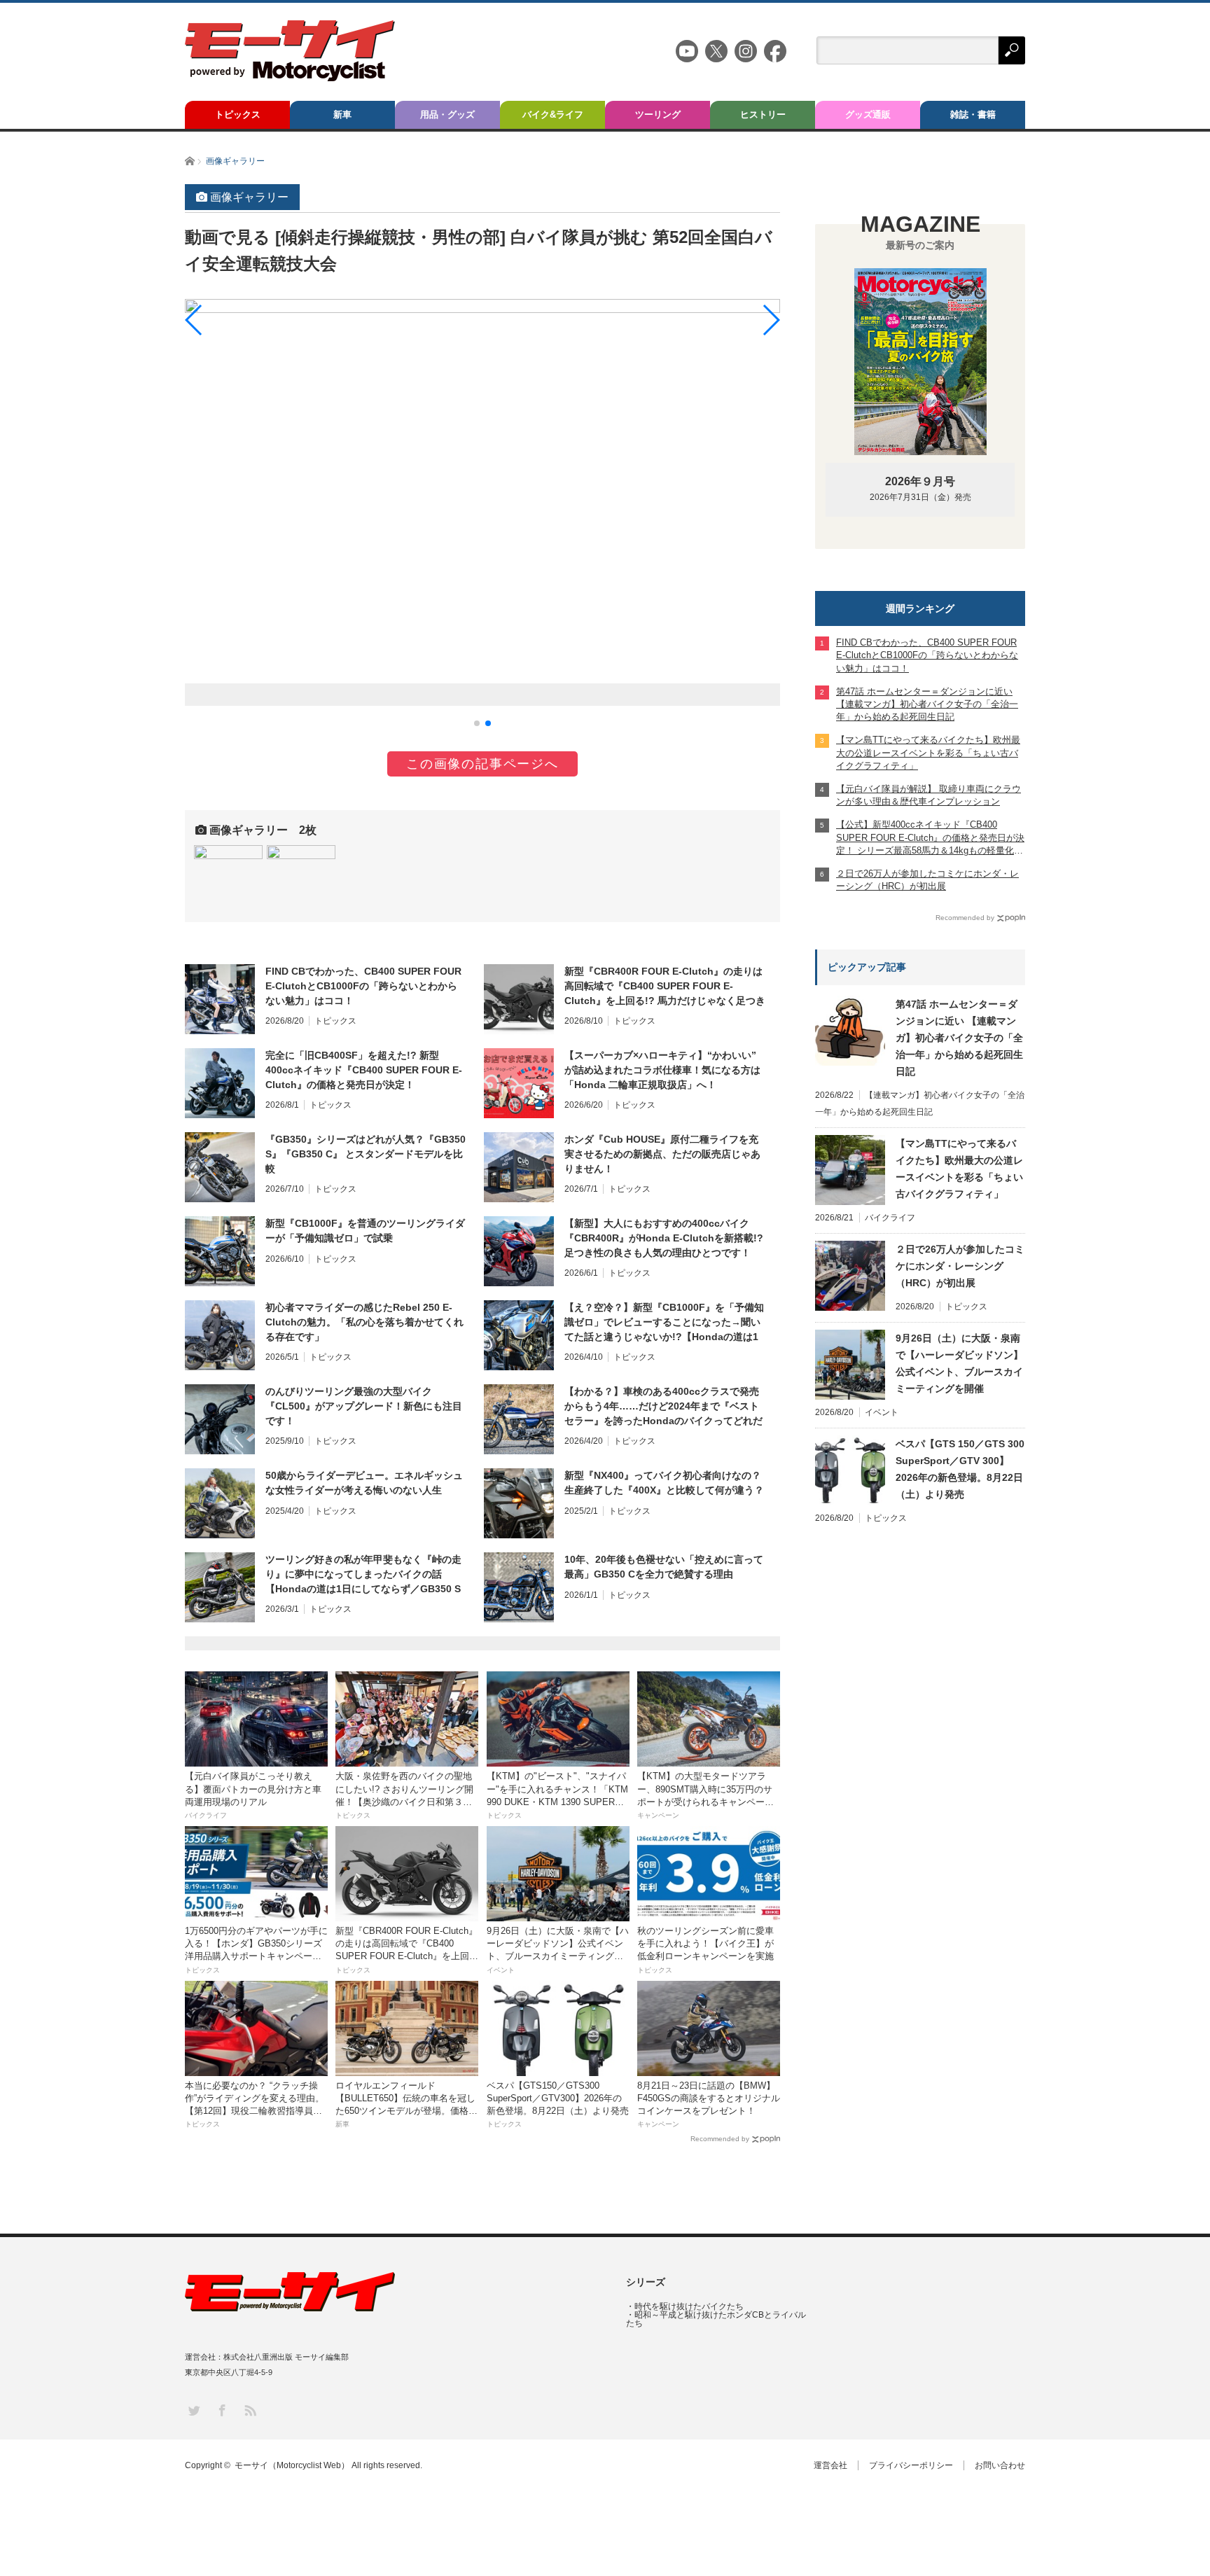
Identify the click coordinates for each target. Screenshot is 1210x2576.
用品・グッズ (447, 114)
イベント (882, 1412)
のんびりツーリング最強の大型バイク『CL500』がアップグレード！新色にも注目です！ (364, 1406)
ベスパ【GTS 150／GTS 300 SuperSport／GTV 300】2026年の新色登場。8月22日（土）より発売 (960, 1469)
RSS (250, 2410)
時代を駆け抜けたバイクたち (689, 2306)
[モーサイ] (290, 77)
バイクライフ (890, 1218)
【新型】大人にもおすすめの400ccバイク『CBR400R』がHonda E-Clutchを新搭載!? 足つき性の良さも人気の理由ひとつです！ (664, 1238)
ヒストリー (763, 114)
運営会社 (830, 2465)
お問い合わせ (1000, 2465)
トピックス (238, 114)
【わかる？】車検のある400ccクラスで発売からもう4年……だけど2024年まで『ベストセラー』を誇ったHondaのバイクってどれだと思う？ (663, 1407)
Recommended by (720, 2139)
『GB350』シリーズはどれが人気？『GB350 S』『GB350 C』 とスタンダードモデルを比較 (366, 1154)
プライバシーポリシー (911, 2465)
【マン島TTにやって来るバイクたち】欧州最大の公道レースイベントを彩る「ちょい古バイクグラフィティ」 (959, 1169)
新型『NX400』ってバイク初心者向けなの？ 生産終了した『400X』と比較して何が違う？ (664, 1483)
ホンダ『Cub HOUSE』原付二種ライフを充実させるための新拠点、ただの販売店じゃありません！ (662, 1154)
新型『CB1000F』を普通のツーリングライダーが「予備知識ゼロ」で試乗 (365, 1231)
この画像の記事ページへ (482, 764)
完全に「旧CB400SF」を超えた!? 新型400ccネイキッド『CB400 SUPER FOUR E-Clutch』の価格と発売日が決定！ (364, 1070)
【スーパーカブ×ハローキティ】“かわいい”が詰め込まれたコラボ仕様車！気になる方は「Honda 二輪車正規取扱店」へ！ (662, 1070)
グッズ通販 (868, 114)
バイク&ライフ (553, 114)
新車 (342, 114)
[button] (477, 723)
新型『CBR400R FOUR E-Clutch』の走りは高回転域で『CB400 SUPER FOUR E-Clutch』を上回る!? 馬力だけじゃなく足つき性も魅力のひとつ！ (665, 987)
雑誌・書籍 (973, 114)
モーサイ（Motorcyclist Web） (292, 2465)
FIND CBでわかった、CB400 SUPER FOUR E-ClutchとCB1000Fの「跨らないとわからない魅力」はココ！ (363, 986)
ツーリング (658, 114)
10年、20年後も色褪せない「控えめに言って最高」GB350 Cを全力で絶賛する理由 (664, 1567)
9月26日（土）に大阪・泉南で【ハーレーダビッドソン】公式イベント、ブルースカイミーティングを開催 (959, 1363)
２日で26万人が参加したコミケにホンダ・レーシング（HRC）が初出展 (960, 1266)
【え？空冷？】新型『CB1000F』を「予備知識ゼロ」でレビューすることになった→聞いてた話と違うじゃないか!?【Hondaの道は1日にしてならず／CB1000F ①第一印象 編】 (664, 1323)
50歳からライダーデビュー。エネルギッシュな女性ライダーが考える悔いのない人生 (364, 1483)
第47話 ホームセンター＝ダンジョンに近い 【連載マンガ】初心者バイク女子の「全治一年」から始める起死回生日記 (959, 1038)
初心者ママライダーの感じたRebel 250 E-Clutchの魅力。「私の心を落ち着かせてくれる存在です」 (364, 1322)
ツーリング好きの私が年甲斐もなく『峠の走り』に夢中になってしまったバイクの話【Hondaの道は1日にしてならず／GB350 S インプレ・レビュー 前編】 (363, 1575)
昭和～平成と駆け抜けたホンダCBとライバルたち (716, 2319)
